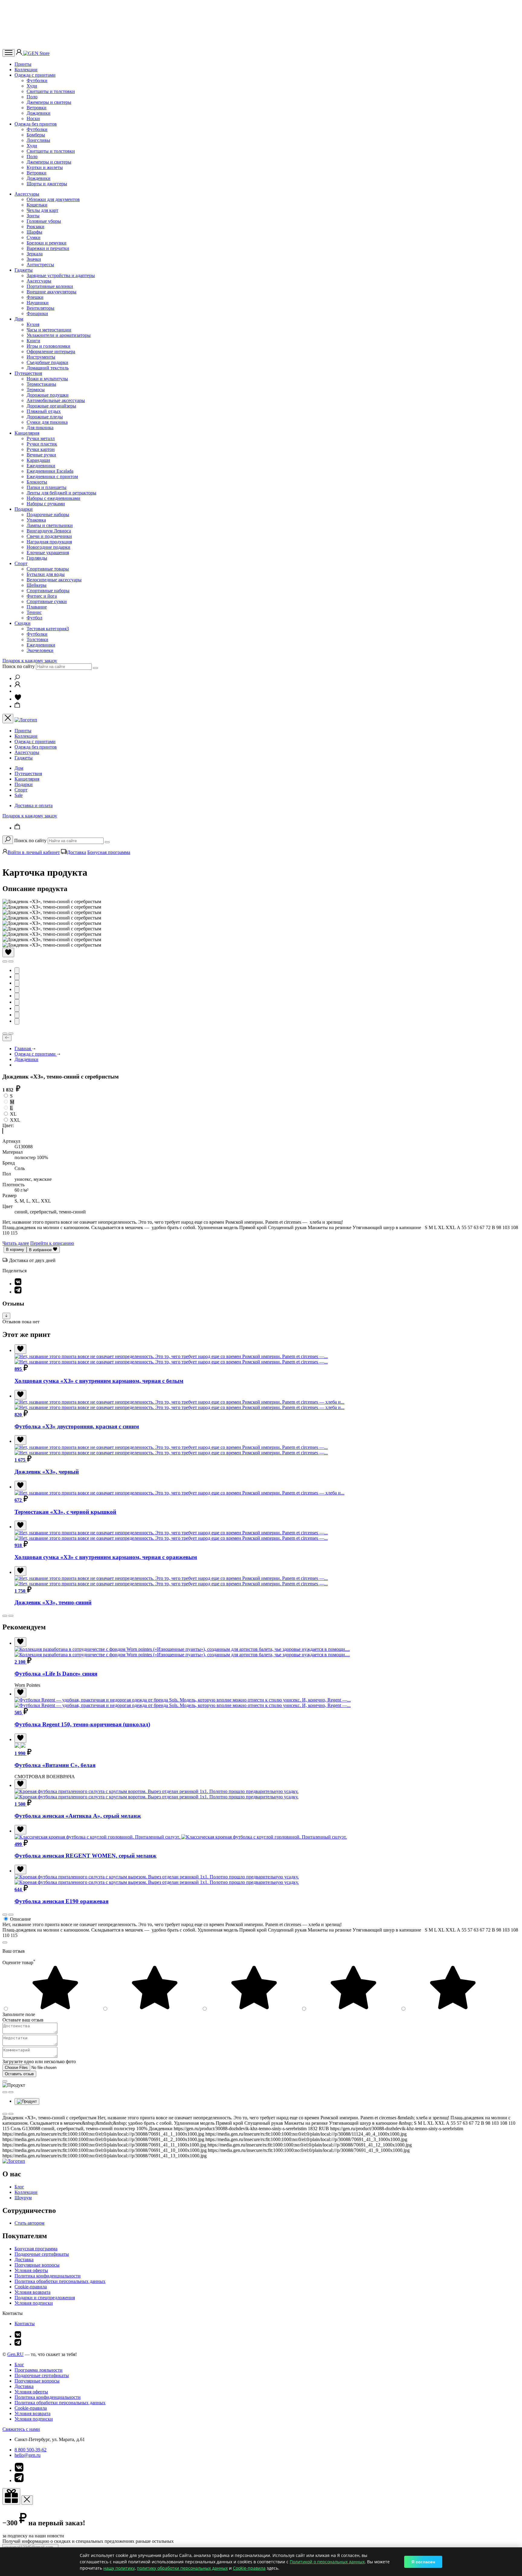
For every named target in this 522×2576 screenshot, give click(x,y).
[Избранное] (18, 699)
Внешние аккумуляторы (52, 292)
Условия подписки (34, 2303)
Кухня (33, 324)
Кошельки (37, 205)
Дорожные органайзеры (51, 406)
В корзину (15, 1250)
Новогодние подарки (48, 547)
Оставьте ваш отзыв (23, 2020)
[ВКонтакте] (18, 1284)
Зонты (33, 216)
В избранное (41, 1250)
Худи (32, 86)
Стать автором (29, 2223)
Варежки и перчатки (48, 248)
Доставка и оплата (34, 805)
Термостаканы (41, 384)
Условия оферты (31, 2270)
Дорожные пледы (45, 417)
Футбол (34, 618)
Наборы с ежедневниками (53, 498)
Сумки (34, 237)
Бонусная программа (109, 852)
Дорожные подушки (48, 395)
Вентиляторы (40, 308)
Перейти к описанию (52, 1243)
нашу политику (119, 2568)
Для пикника (40, 428)
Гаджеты (24, 270)
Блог (19, 2187)
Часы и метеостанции (49, 330)
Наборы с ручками (46, 504)
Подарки (24, 509)
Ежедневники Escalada (50, 471)
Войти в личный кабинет (34, 852)
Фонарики (37, 313)
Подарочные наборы (48, 515)
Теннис (34, 612)
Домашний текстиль (48, 368)
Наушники (38, 303)
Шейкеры (37, 585)
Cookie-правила (31, 2287)
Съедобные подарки (47, 362)
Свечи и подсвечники (49, 536)
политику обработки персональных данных (182, 2568)
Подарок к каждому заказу (30, 661)
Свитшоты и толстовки (51, 91)
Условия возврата (32, 2292)
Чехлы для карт (42, 210)
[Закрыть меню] (8, 719)
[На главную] (14, 2161)
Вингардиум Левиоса (49, 531)
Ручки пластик (42, 444)
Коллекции (26, 70)
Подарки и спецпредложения (45, 2298)
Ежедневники (41, 466)
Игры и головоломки (48, 346)
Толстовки (37, 639)
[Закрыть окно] (11, 2496)
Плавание (37, 607)
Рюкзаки (35, 227)
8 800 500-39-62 (31, 2450)
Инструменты (41, 357)
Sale (19, 795)
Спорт (21, 563)
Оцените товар (19, 1962)
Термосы (36, 390)
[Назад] (7, 1038)
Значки (34, 259)
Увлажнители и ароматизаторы (59, 335)
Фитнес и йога (42, 596)
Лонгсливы (38, 140)
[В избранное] (8, 952)
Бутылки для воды (46, 574)
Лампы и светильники (50, 525)
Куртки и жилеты (45, 167)
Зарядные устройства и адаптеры (61, 275)
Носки (33, 118)
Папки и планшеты (47, 487)
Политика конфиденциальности (48, 2276)
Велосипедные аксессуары (54, 580)
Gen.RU (15, 2354)
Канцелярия (27, 433)
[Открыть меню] (9, 53)
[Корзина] (18, 706)
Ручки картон (41, 449)
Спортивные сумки (47, 601)
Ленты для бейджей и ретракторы (61, 493)
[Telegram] (18, 1292)
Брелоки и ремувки (47, 243)
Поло (32, 97)
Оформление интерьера (51, 352)
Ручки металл (41, 438)
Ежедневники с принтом (52, 476)
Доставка (77, 852)
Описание (20, 1919)
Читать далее (16, 1243)
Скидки (23, 623)
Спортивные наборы (48, 591)
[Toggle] (6, 1316)
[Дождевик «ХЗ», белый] (3, 1131)
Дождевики (39, 113)
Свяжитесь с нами (21, 2429)
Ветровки (37, 108)
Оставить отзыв (19, 2074)
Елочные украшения (48, 553)
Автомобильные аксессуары (56, 400)
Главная (23, 1048)
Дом (19, 319)
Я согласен (423, 2562)
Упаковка (36, 520)
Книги (33, 341)
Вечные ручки (41, 455)
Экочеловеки (40, 650)
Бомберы (36, 135)
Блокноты (37, 482)
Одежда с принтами (35, 75)
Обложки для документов (53, 199)
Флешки (35, 297)
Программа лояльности (39, 2370)
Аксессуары (27, 194)
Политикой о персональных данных (327, 2562)
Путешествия (28, 373)
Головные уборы (44, 221)
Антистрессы (40, 265)
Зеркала (35, 254)
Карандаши (38, 460)
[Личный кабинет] (20, 53)
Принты (23, 64)
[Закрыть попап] (5, 1942)
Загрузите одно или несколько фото (39, 2061)
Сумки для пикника (47, 422)
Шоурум (23, 2198)
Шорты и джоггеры (47, 184)
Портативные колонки (50, 286)
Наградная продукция (49, 542)
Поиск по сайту (19, 666)
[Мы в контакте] (18, 2336)
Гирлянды (37, 558)
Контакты (25, 2324)
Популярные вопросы (37, 2265)
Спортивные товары (48, 569)
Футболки (37, 80)
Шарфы (34, 232)
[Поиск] (17, 678)
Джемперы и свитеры (49, 102)
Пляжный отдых (44, 411)
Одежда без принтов (36, 124)
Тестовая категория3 (48, 629)
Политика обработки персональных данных (60, 2281)
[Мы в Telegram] (18, 2344)
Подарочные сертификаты (42, 2254)
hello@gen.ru (27, 2455)
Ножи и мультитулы (47, 379)
